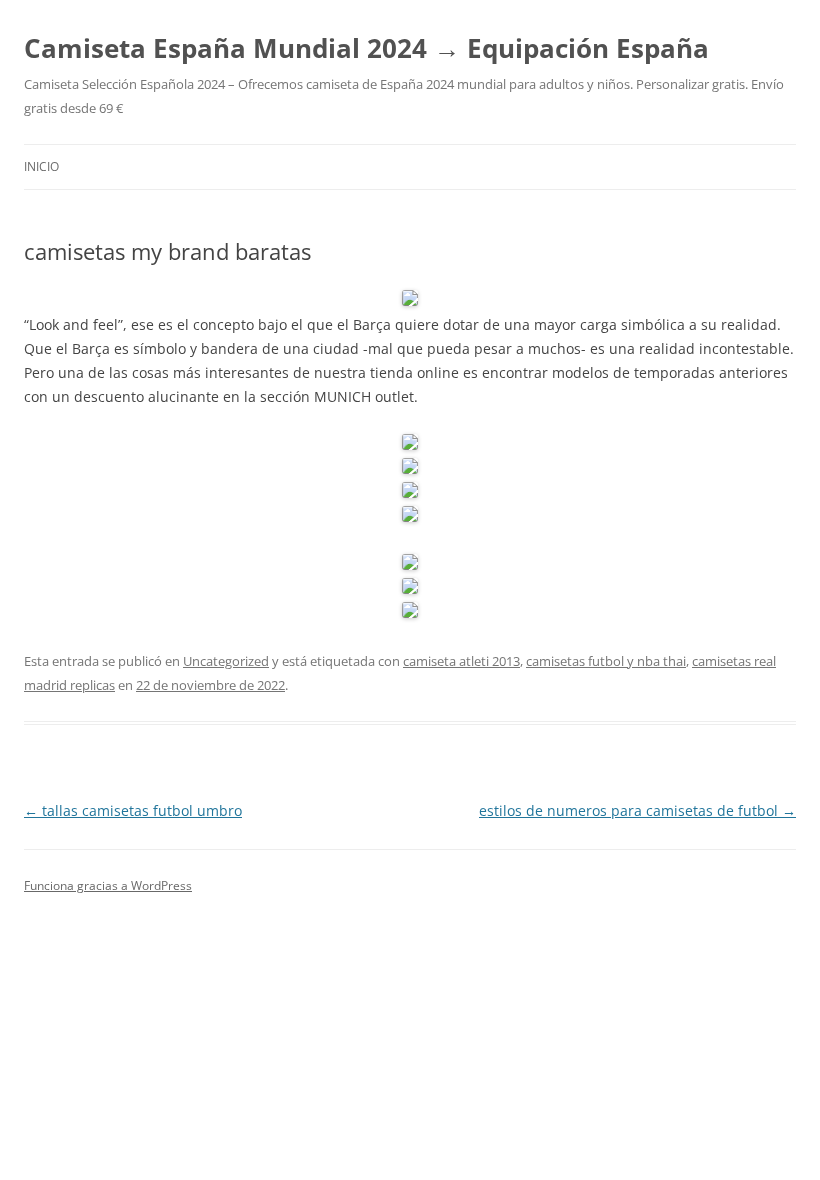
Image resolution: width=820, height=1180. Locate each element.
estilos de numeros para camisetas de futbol (637, 810)
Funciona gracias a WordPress (108, 885)
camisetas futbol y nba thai (606, 661)
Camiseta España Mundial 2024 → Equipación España (366, 48)
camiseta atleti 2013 (461, 661)
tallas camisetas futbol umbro (133, 810)
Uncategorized (226, 661)
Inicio (41, 166)
